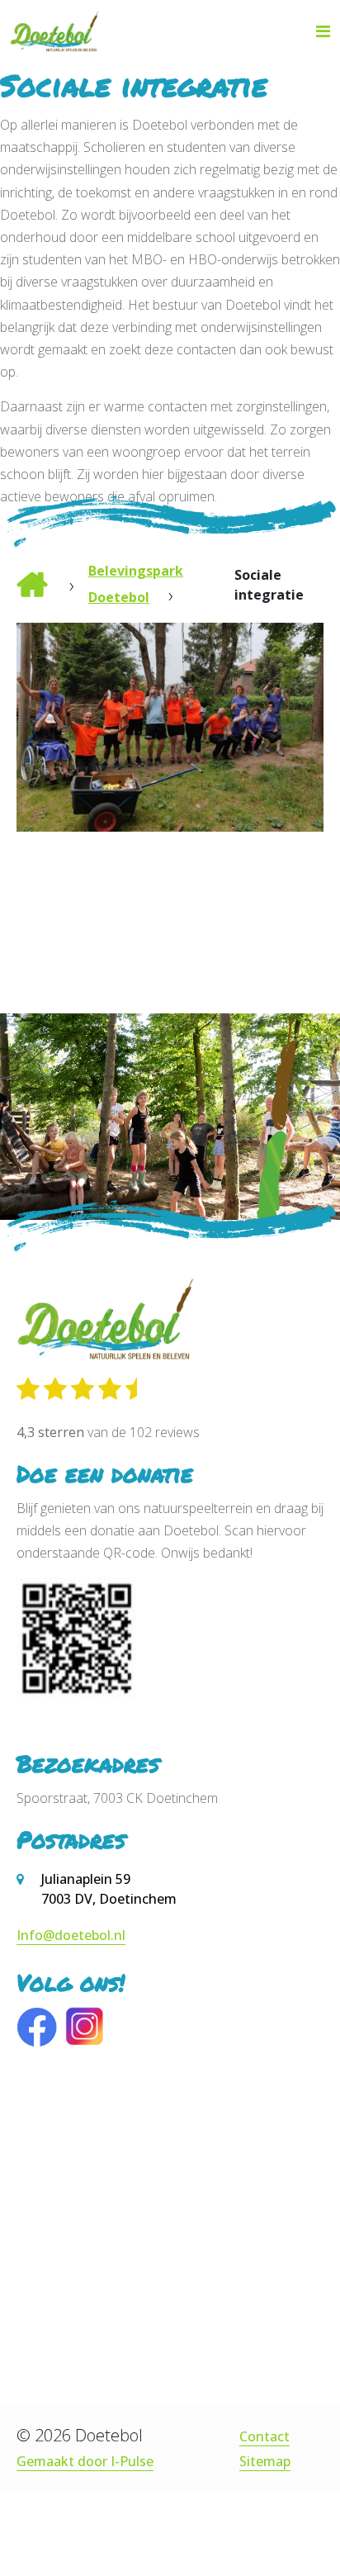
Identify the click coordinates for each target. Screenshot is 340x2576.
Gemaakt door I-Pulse (85, 2461)
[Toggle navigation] (323, 31)
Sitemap (265, 2461)
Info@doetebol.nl (71, 1935)
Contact (264, 2436)
